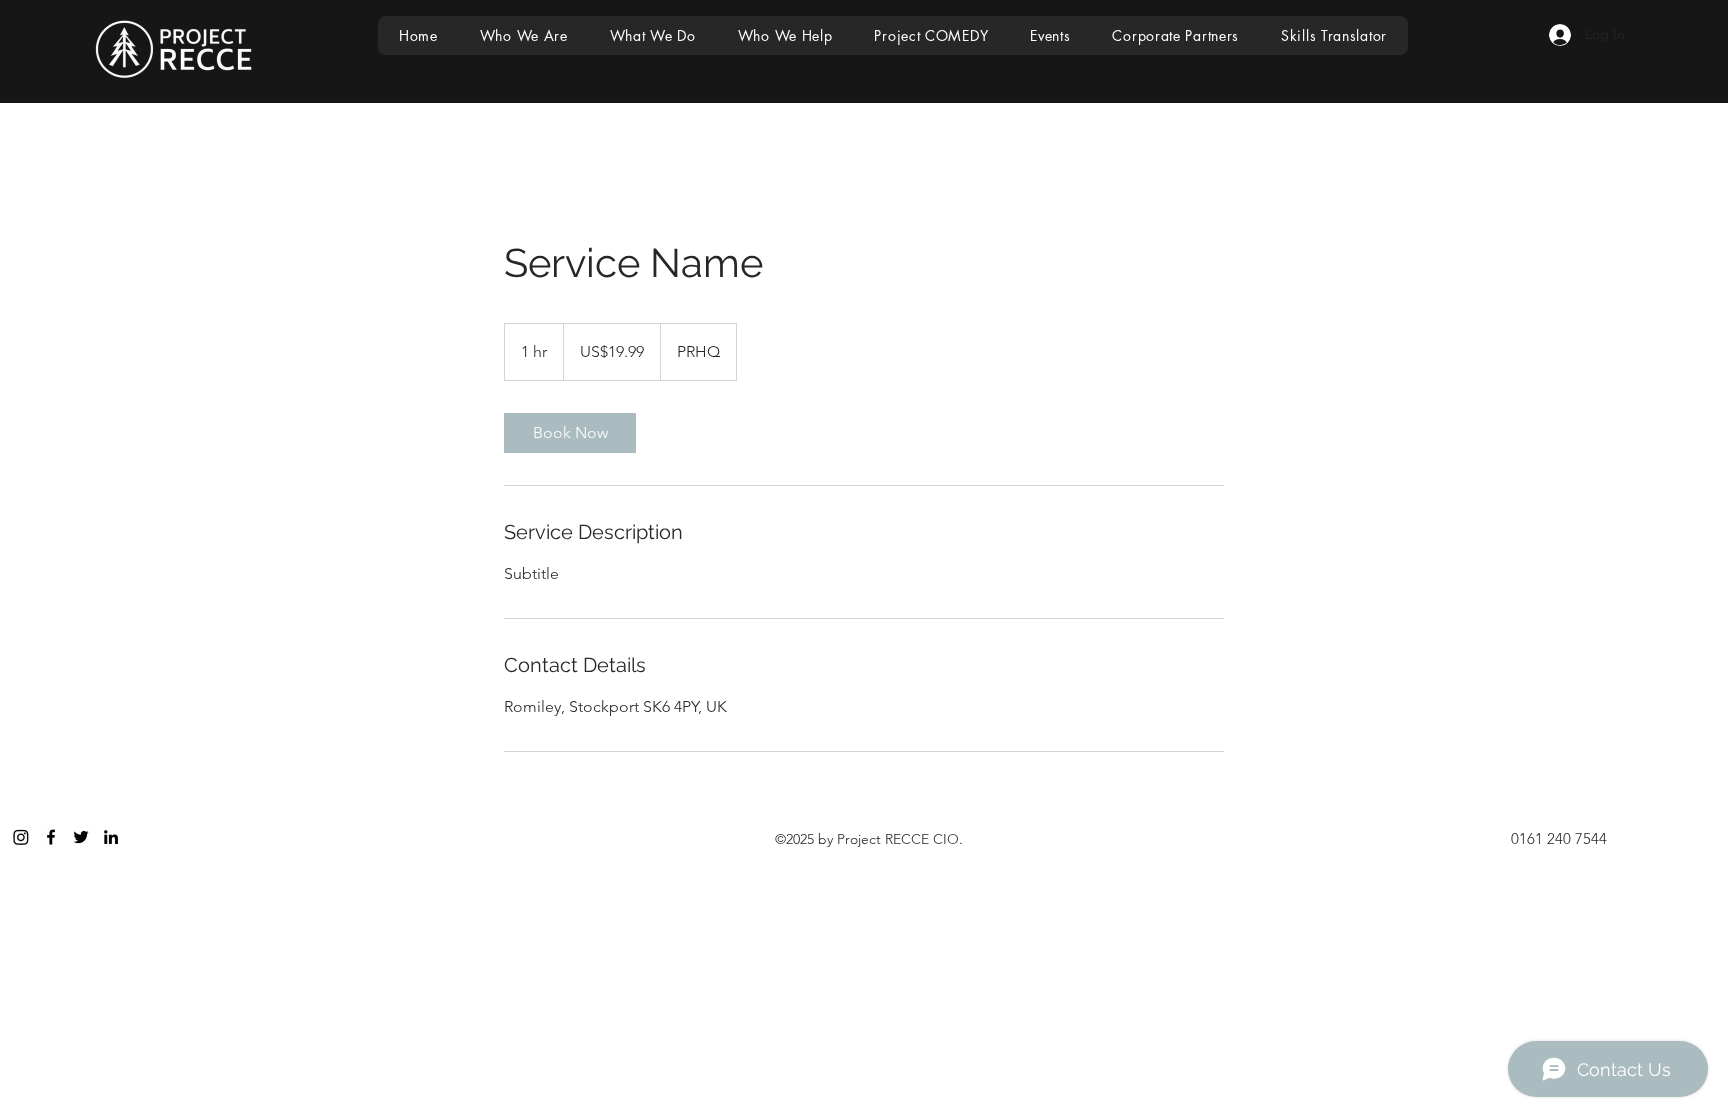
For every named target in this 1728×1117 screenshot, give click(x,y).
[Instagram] (21, 837)
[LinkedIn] (111, 837)
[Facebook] (51, 837)
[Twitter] (81, 837)
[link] (570, 433)
